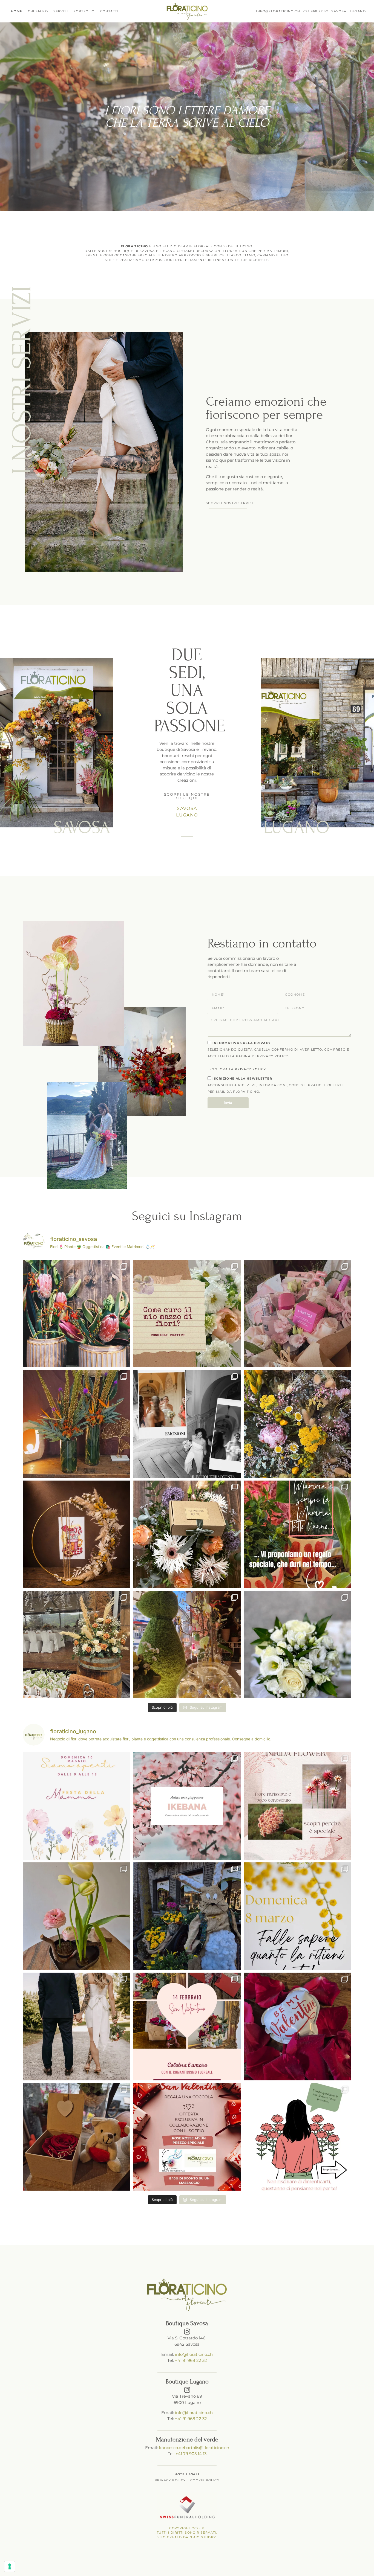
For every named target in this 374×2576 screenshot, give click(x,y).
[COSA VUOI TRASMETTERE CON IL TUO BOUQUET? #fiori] (187, 1424)
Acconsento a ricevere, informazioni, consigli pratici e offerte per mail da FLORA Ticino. (276, 1085)
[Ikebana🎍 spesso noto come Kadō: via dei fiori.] (187, 1806)
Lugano (187, 815)
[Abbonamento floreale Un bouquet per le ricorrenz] (187, 1534)
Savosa (187, 808)
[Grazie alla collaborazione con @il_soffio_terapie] (187, 2137)
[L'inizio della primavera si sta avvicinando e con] (187, 1916)
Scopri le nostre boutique (187, 796)
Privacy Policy (170, 2480)
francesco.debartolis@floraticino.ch (194, 2448)
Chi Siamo (38, 11)
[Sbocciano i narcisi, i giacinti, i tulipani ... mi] (187, 1645)
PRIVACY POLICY (251, 1069)
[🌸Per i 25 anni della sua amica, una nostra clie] (297, 1314)
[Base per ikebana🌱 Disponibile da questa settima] (77, 1916)
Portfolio (84, 11)
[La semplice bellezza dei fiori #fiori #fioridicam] (297, 1424)
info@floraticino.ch (194, 2354)
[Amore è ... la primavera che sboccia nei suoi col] (187, 2026)
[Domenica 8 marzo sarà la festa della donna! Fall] (297, 1916)
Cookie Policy (205, 2480)
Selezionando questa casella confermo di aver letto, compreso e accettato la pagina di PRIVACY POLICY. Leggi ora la (278, 1056)
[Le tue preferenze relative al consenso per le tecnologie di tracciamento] (10, 2566)
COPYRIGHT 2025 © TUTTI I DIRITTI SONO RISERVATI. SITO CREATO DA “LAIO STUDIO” (187, 2533)
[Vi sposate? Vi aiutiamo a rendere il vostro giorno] (77, 2026)
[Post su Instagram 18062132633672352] (297, 1645)
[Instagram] (187, 2332)
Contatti (109, 11)
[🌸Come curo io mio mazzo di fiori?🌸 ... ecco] (187, 1314)
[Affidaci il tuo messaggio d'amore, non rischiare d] (297, 2137)
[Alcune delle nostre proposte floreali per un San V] (297, 2026)
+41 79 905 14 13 (191, 2454)
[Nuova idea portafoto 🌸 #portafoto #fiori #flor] (77, 1534)
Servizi (61, 11)
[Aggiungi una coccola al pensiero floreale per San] (77, 2137)
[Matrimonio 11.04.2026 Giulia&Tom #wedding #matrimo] (77, 1645)
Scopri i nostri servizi (229, 503)
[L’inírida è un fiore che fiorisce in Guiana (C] (297, 1806)
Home (17, 11)
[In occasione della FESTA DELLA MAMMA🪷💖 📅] (77, 1806)
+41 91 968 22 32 (191, 2360)
